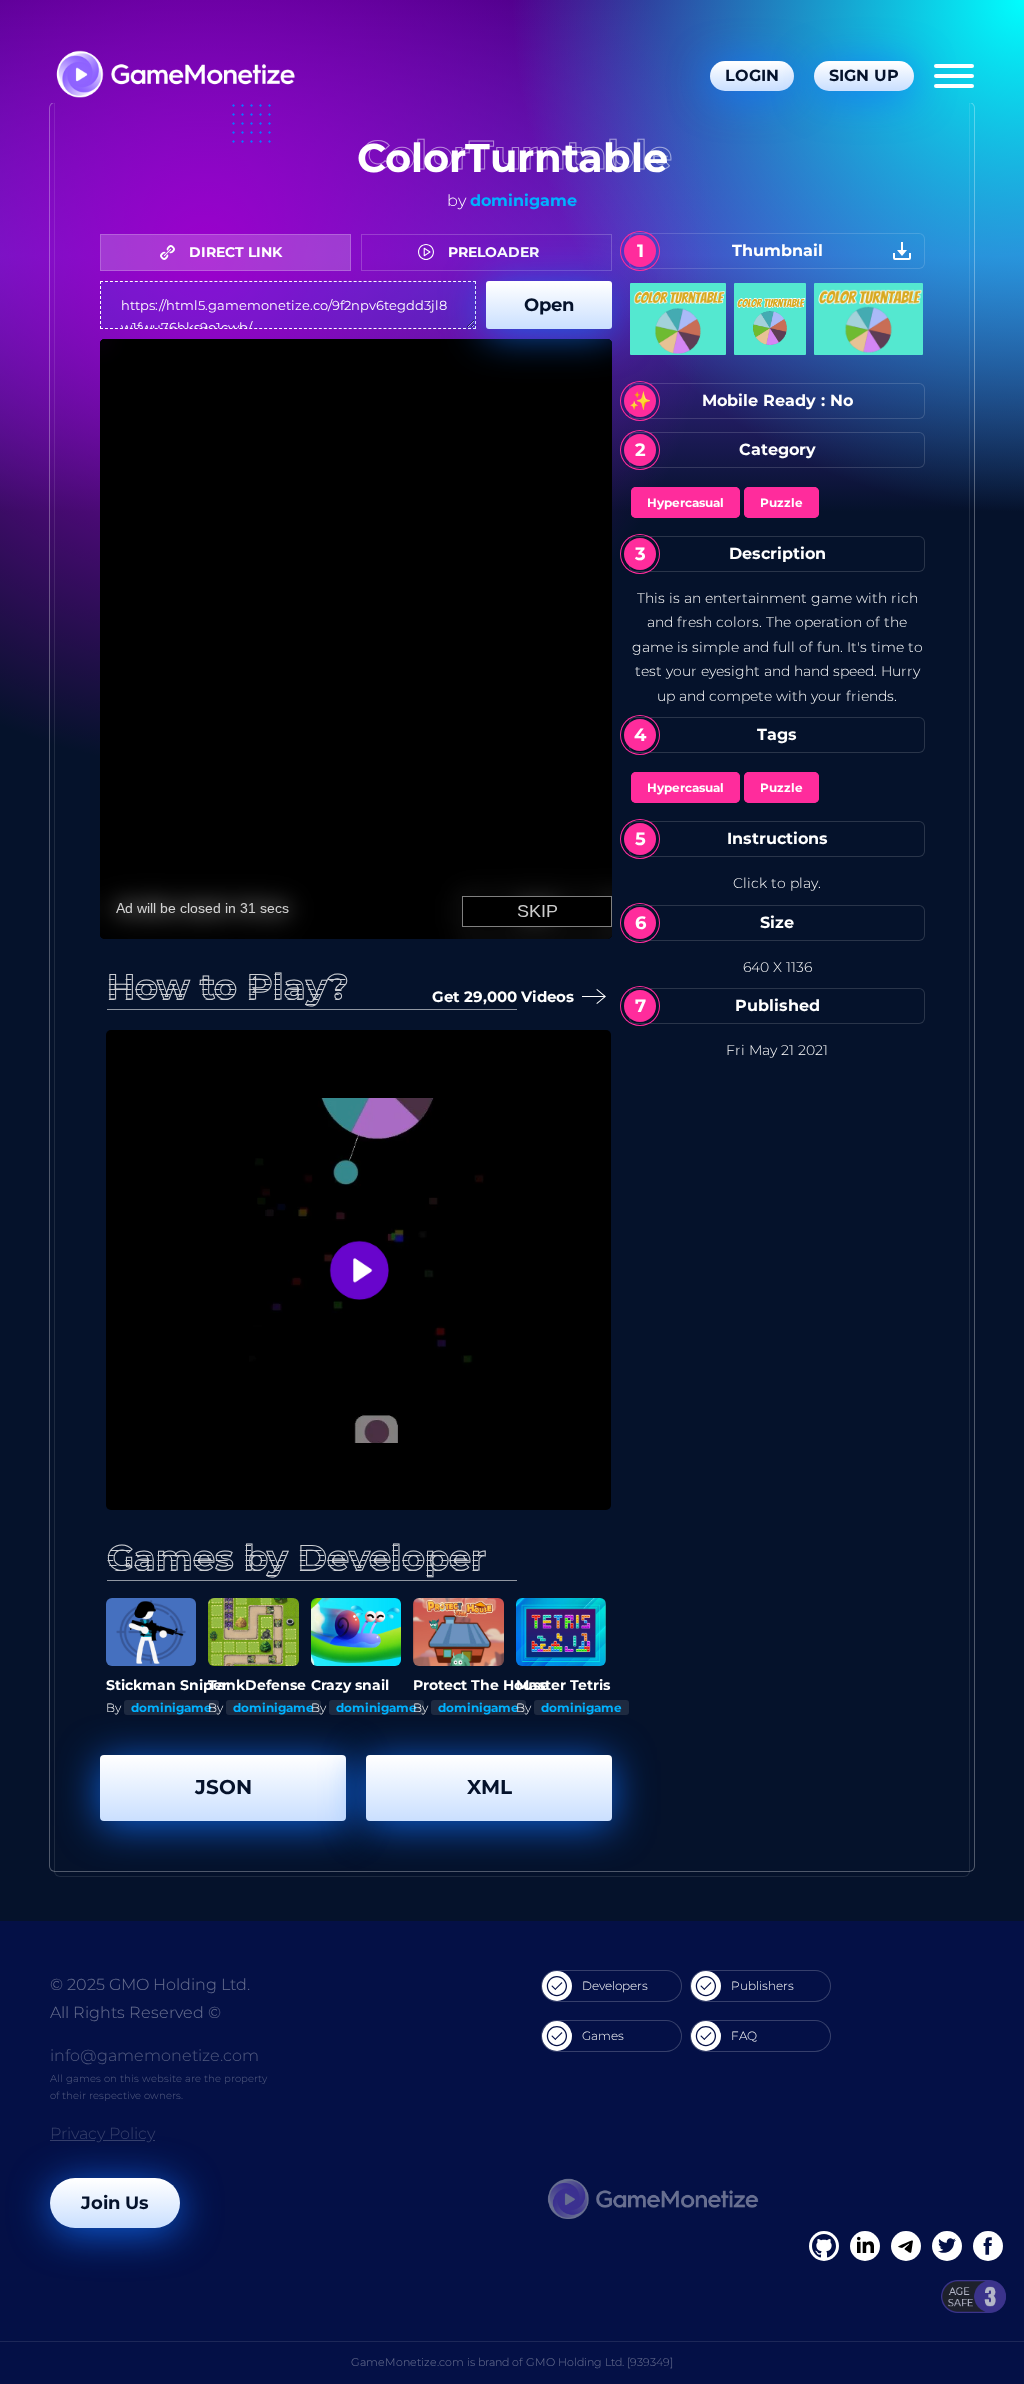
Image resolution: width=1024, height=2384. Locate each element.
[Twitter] (947, 2246)
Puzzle (781, 502)
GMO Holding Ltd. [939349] (599, 2362)
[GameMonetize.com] (174, 76)
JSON (223, 1787)
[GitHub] (988, 2246)
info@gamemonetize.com (154, 2055)
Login (752, 75)
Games (603, 2035)
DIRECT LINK (233, 252)
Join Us (115, 2203)
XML (489, 1787)
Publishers (762, 1985)
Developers (615, 1985)
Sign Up (864, 75)
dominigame (523, 200)
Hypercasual (685, 502)
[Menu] (954, 76)
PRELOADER (491, 252)
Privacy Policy (102, 2133)
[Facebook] (824, 2246)
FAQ (744, 2035)
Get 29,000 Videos (503, 996)
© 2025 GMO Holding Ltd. (150, 1984)
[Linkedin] (906, 2246)
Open (549, 305)
